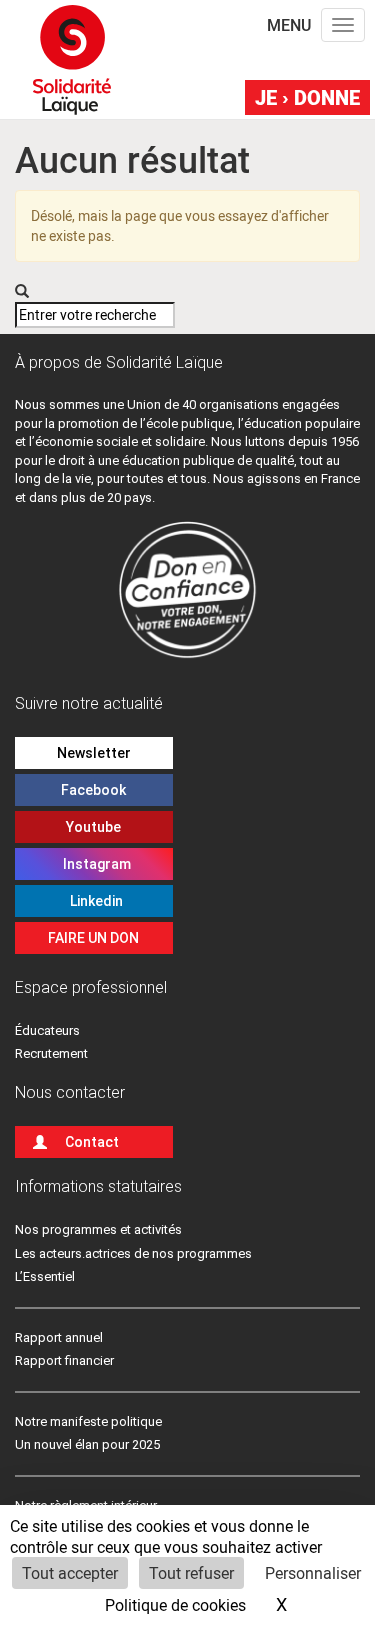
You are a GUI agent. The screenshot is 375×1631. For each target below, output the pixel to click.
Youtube (93, 827)
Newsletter (94, 753)
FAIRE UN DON (93, 938)
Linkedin (93, 901)
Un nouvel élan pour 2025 (87, 1444)
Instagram (94, 864)
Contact (92, 1142)
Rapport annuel (59, 1337)
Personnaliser (313, 1572)
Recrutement (51, 1053)
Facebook (93, 790)
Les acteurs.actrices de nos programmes (133, 1253)
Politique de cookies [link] (175, 1604)
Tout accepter (70, 1572)
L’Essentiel (45, 1276)
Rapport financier (64, 1360)
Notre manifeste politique (88, 1421)
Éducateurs (47, 1030)
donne (307, 97)
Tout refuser (191, 1572)
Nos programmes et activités (98, 1229)
